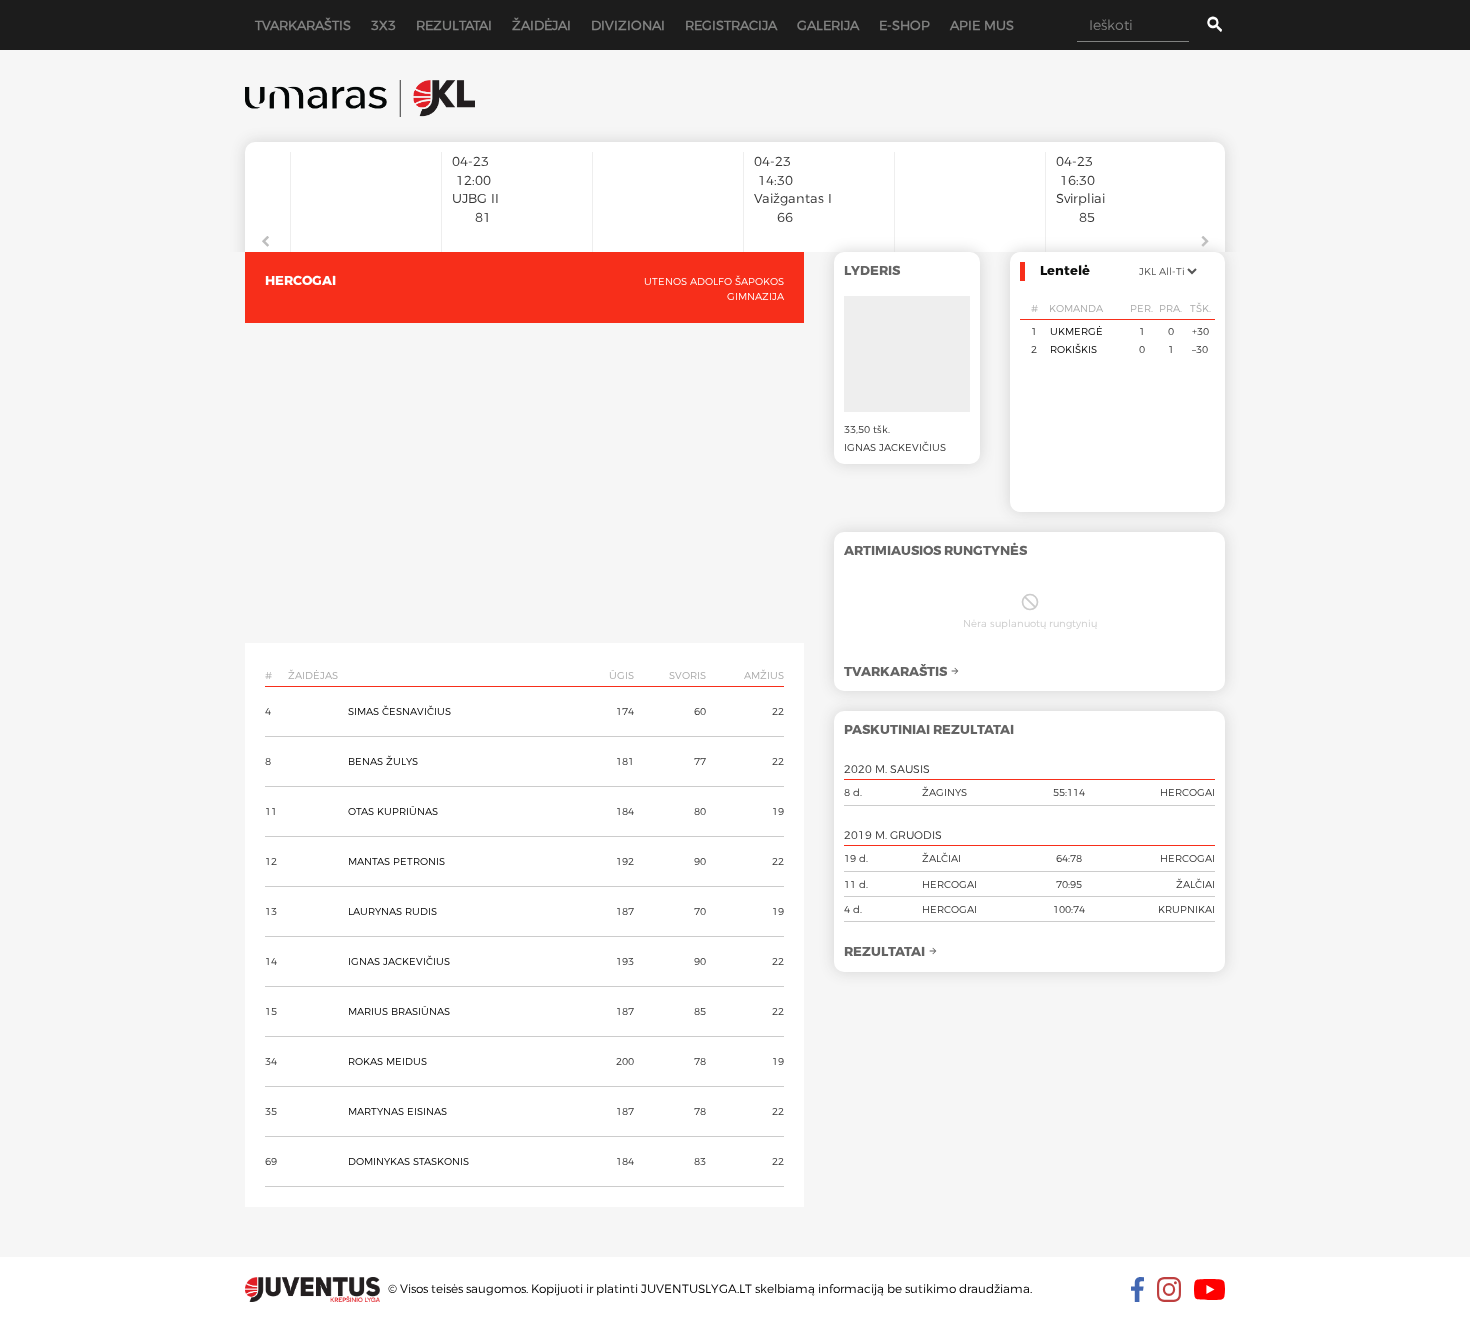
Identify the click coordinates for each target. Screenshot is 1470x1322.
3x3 (383, 25)
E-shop (904, 25)
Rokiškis (1073, 349)
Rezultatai (454, 25)
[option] (366, 192)
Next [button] (1205, 242)
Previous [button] (265, 242)
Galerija (828, 25)
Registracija (731, 25)
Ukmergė (1076, 331)
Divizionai (628, 25)
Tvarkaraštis (303, 25)
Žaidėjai (541, 25)
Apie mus (982, 25)
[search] (1199, 25)
